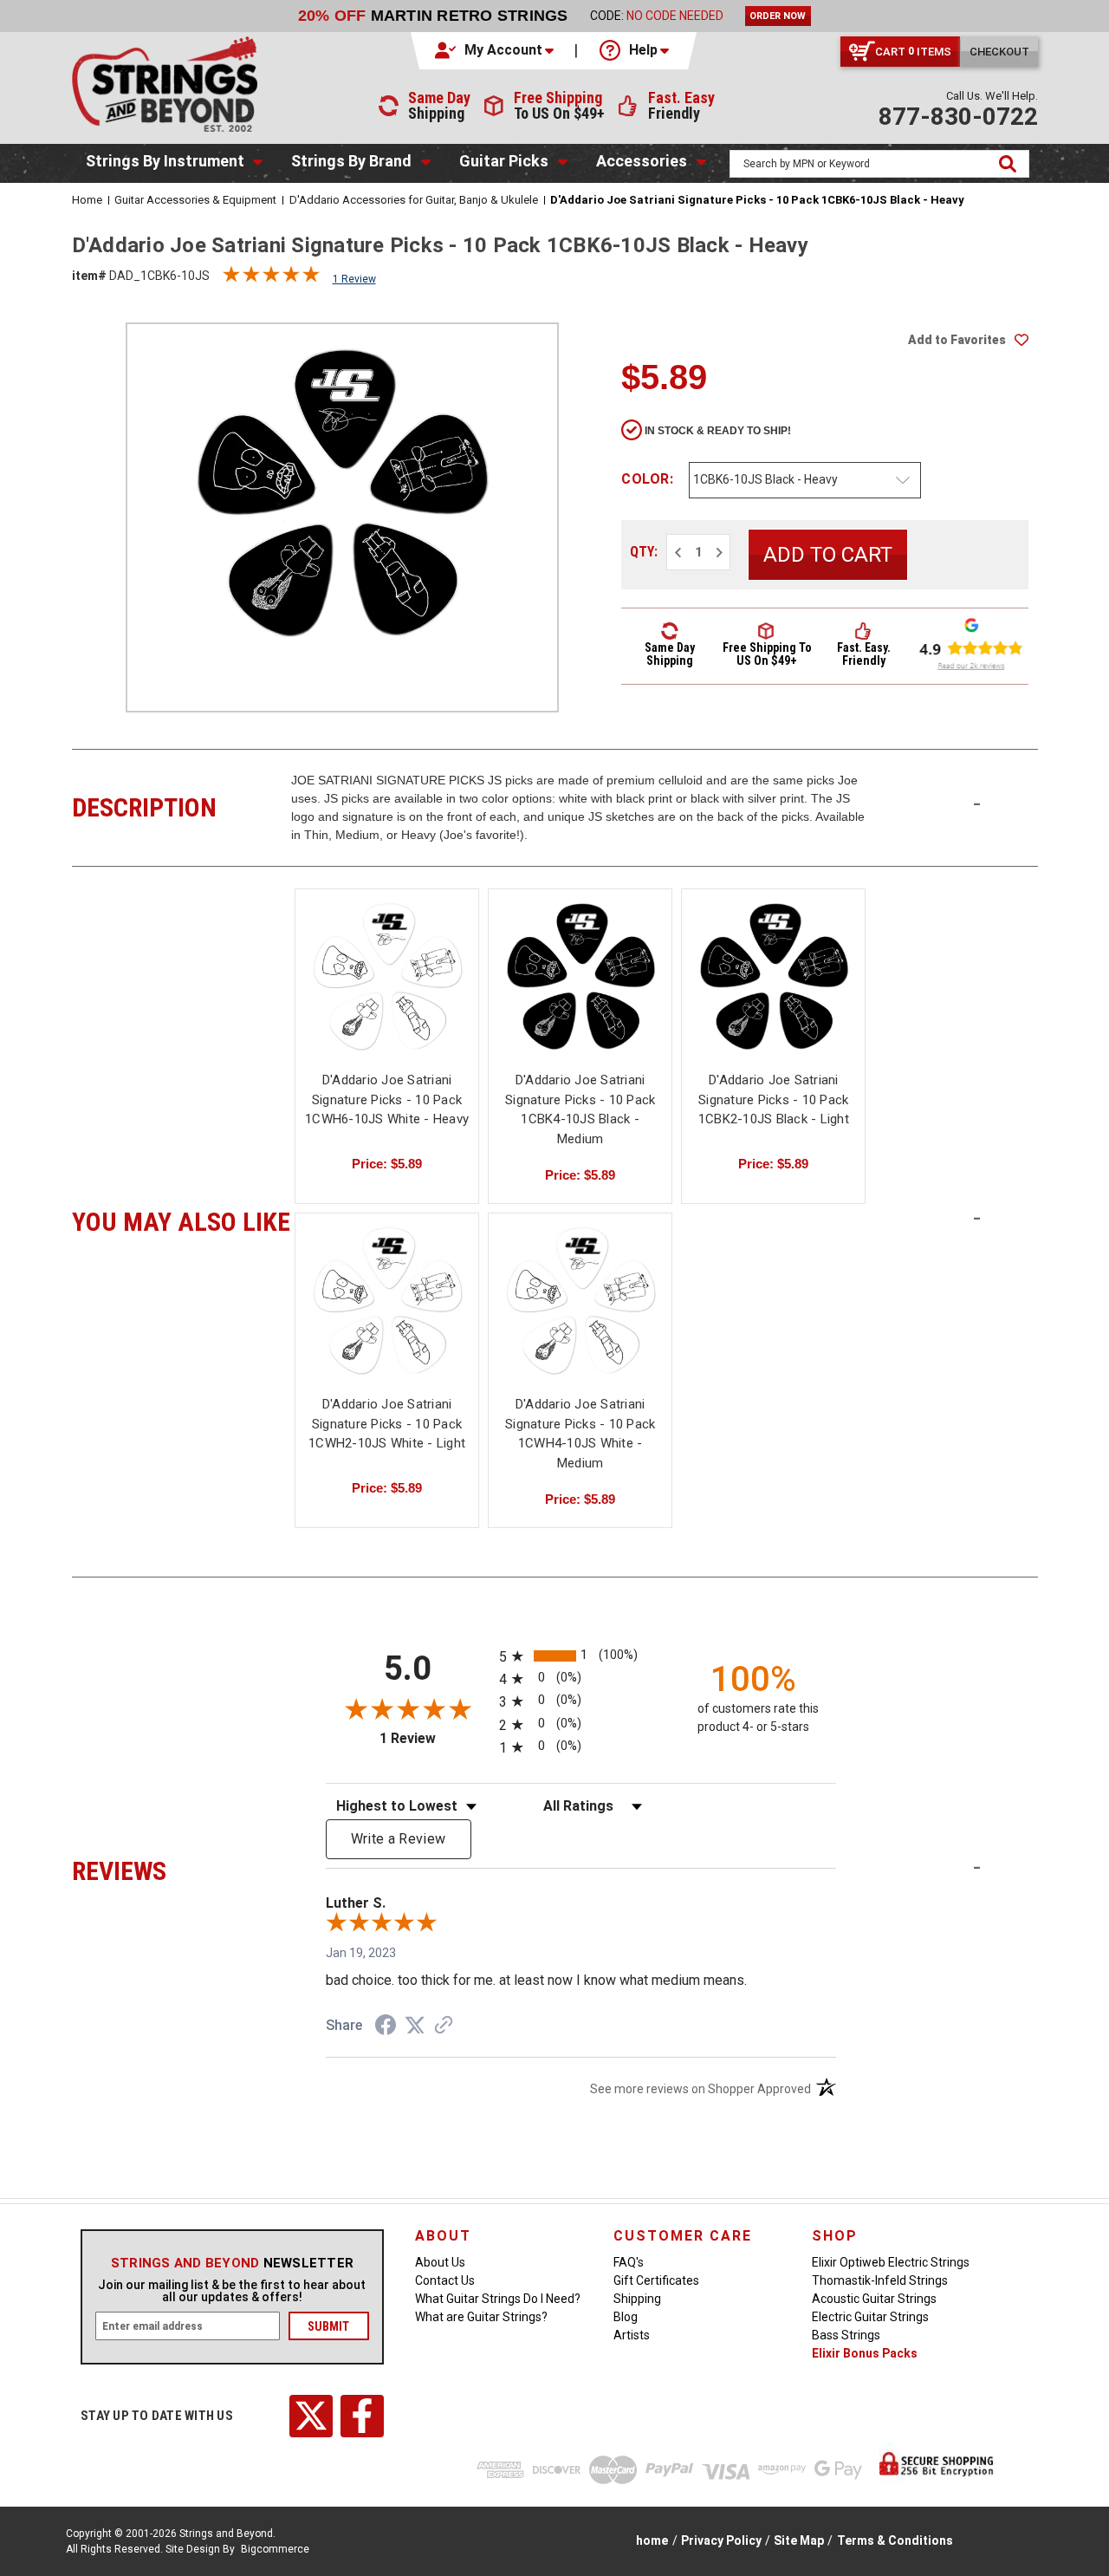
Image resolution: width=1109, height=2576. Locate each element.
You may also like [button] (182, 1220)
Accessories (642, 161)
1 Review (354, 279)
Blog (626, 2317)
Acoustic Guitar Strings (874, 2299)
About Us (440, 2262)
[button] (496, 50)
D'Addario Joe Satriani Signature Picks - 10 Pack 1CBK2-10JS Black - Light (774, 1099)
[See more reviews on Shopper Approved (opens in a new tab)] (444, 2026)
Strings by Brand (351, 161)
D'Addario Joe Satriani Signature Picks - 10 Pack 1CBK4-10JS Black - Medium (580, 1109)
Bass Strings (846, 2335)
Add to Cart (387, 994)
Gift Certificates (656, 2280)
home (652, 2540)
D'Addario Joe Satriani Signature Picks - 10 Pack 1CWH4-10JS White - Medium (580, 1434)
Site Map (799, 2540)
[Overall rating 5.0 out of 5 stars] (271, 278)
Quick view (387, 963)
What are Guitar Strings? (481, 2317)
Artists (632, 2335)
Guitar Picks (504, 161)
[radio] (581, 1656)
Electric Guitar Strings (870, 2317)
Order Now (778, 16)
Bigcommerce (275, 2549)
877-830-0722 (958, 117)
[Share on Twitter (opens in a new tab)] (415, 2026)
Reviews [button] (182, 1869)
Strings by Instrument (165, 161)
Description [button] (182, 805)
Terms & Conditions (895, 2540)
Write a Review (399, 1839)
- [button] (977, 803)
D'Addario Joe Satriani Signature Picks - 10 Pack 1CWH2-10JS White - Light (387, 1424)
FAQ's (629, 2262)
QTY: (644, 552)
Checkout (999, 52)
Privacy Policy (721, 2540)
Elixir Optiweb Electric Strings (891, 2262)
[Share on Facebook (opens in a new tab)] (386, 2027)
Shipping (637, 2299)
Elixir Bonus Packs (865, 2353)
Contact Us (445, 2280)
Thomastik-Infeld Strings (880, 2280)
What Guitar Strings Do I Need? (498, 2299)
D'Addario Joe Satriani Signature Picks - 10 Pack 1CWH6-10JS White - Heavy (387, 1099)
